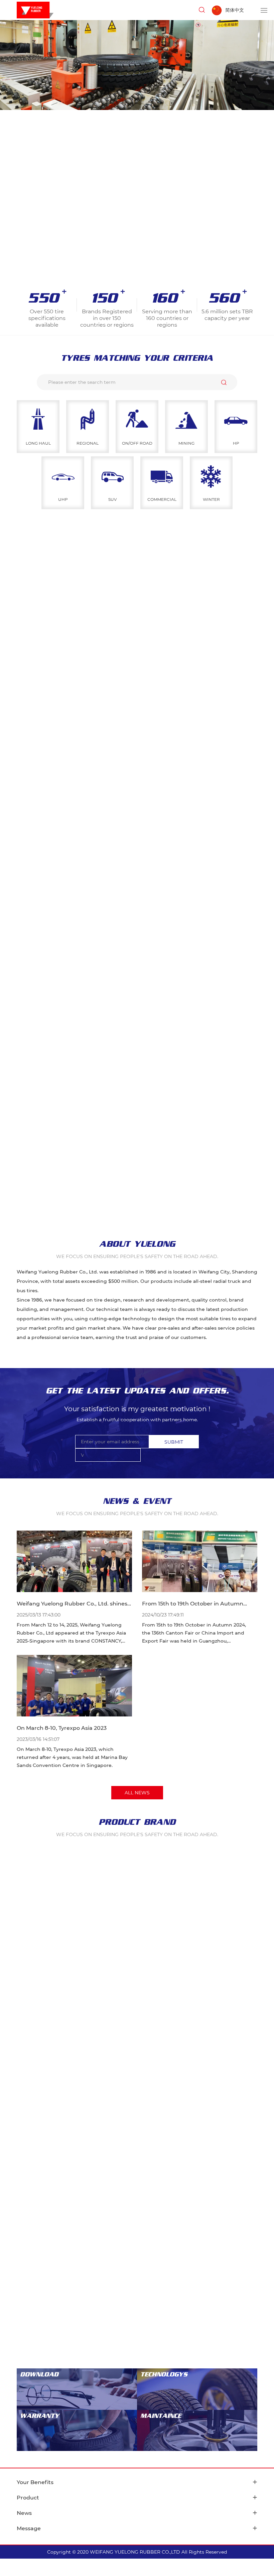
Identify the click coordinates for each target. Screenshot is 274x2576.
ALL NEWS (137, 1793)
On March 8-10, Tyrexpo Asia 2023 (62, 1728)
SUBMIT (174, 1442)
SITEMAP (234, 2552)
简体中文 (235, 10)
